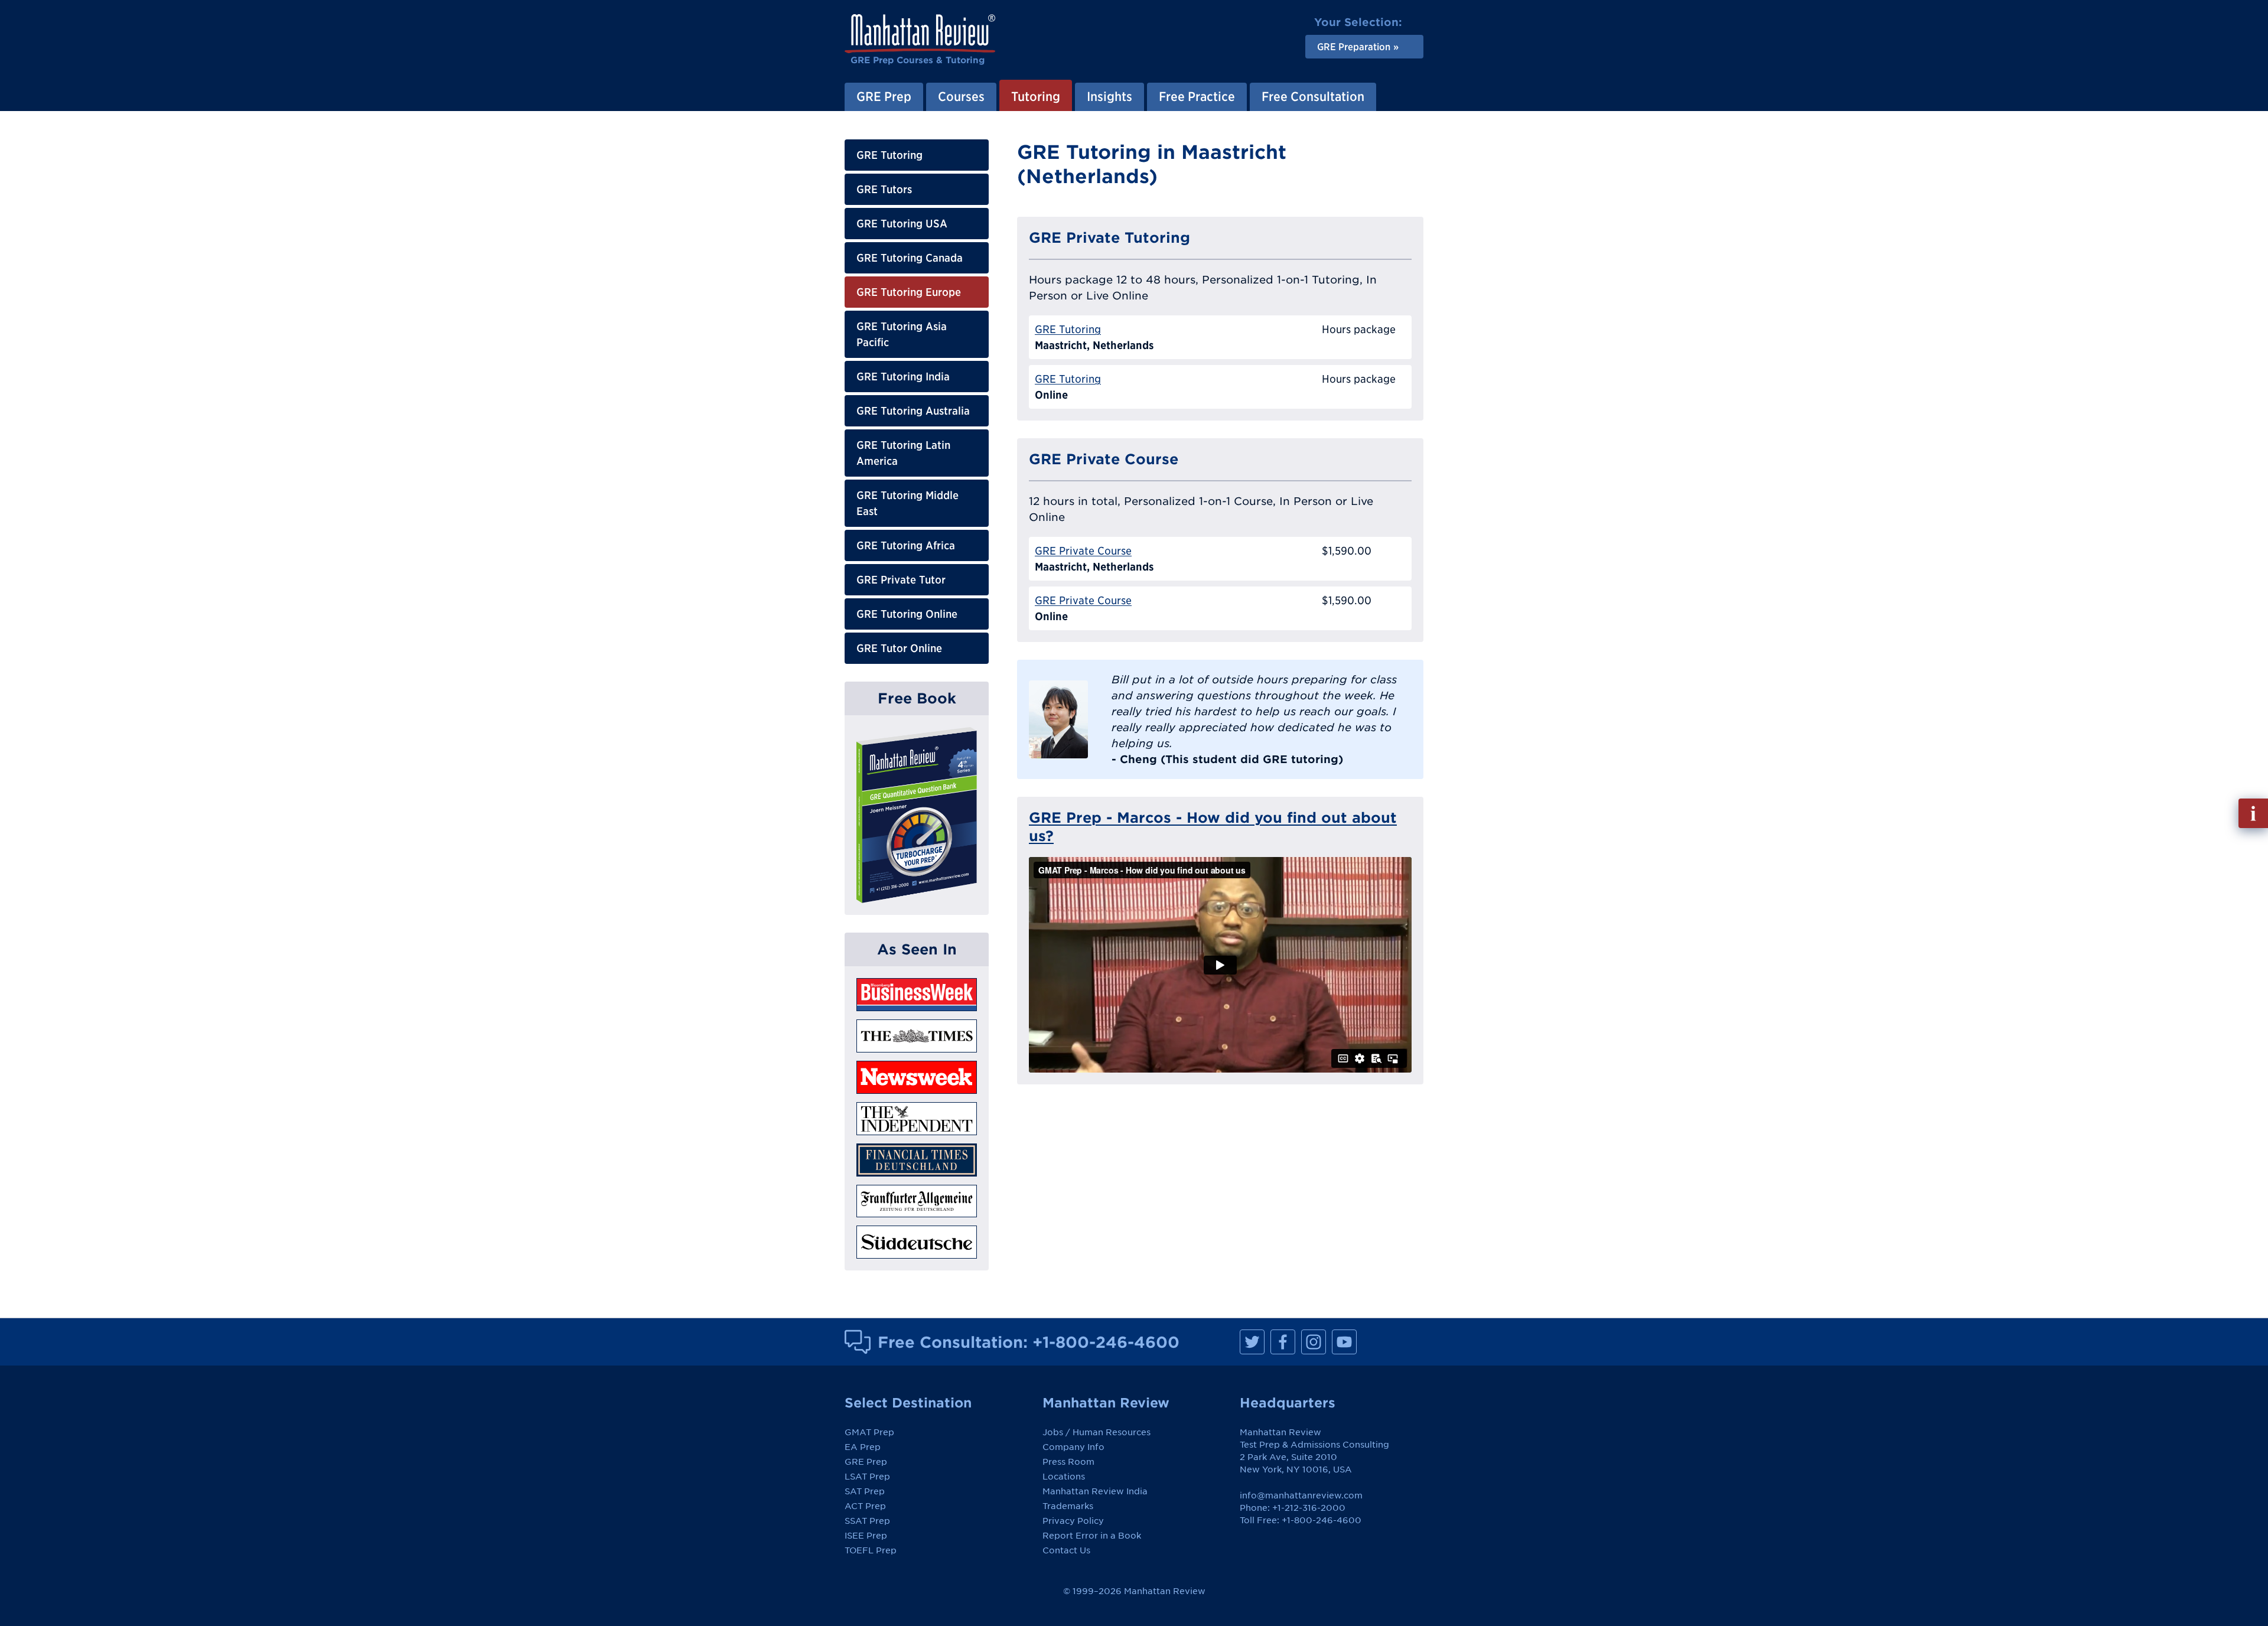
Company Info (1073, 1447)
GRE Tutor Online (899, 648)
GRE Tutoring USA (902, 224)
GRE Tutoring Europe (909, 292)
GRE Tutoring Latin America (903, 453)
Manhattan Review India (1095, 1491)
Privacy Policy (1073, 1521)
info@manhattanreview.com (1301, 1495)
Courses (961, 96)
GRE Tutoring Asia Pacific (902, 334)
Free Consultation (1313, 96)
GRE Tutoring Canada (910, 258)
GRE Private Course (1083, 551)
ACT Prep (865, 1506)
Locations (1064, 1477)
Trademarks (1068, 1506)
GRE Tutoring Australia (913, 411)
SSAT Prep (867, 1521)
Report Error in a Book (1092, 1536)
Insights (1109, 96)
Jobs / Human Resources (1096, 1432)
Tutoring (1036, 96)
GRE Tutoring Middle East (907, 503)
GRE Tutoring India (903, 377)
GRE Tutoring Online (907, 614)
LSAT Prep (867, 1477)
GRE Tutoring (889, 155)
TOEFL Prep (871, 1550)
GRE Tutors (884, 189)
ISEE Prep (866, 1536)
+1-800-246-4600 (1106, 1342)
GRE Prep (884, 96)
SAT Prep (865, 1491)
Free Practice (1197, 96)
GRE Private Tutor (901, 580)
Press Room (1068, 1462)
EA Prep (863, 1447)
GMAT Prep (869, 1432)
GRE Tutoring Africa (906, 545)
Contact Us (1066, 1550)
